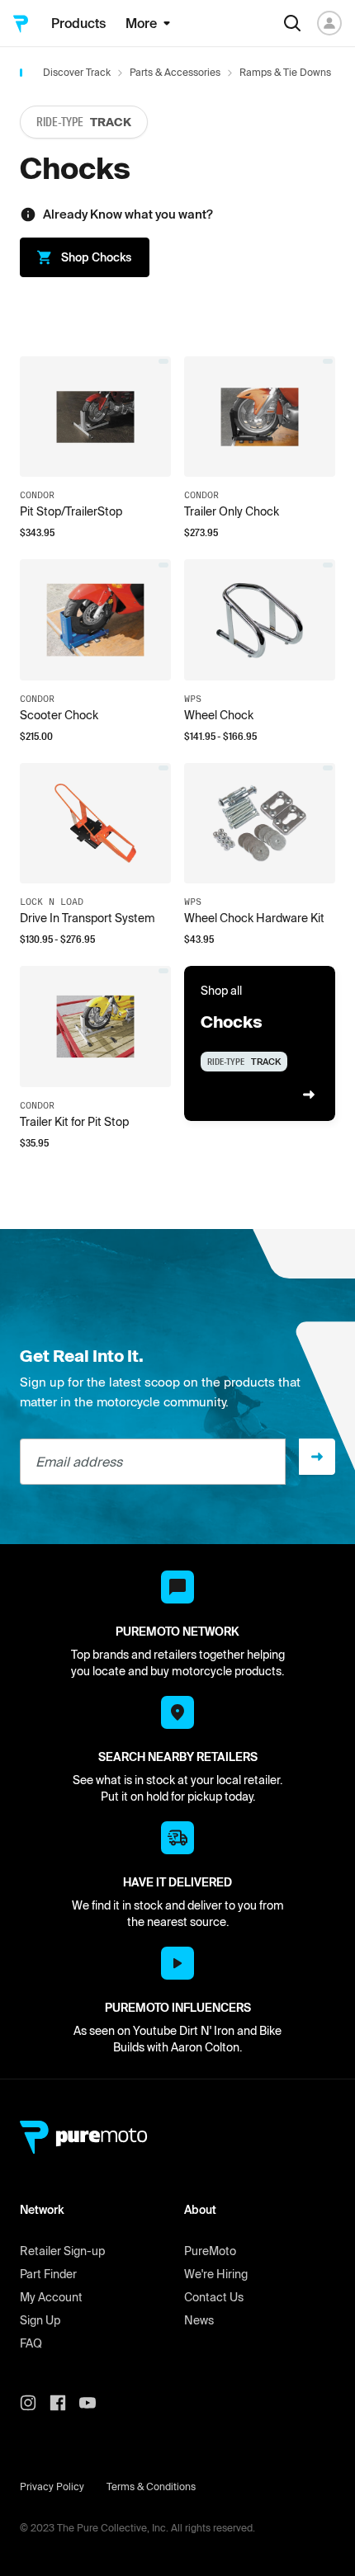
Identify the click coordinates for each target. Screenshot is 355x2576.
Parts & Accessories (175, 72)
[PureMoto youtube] (94, 2403)
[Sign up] (317, 1457)
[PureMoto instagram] (35, 2403)
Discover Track (77, 72)
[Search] (292, 23)
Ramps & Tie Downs (285, 72)
